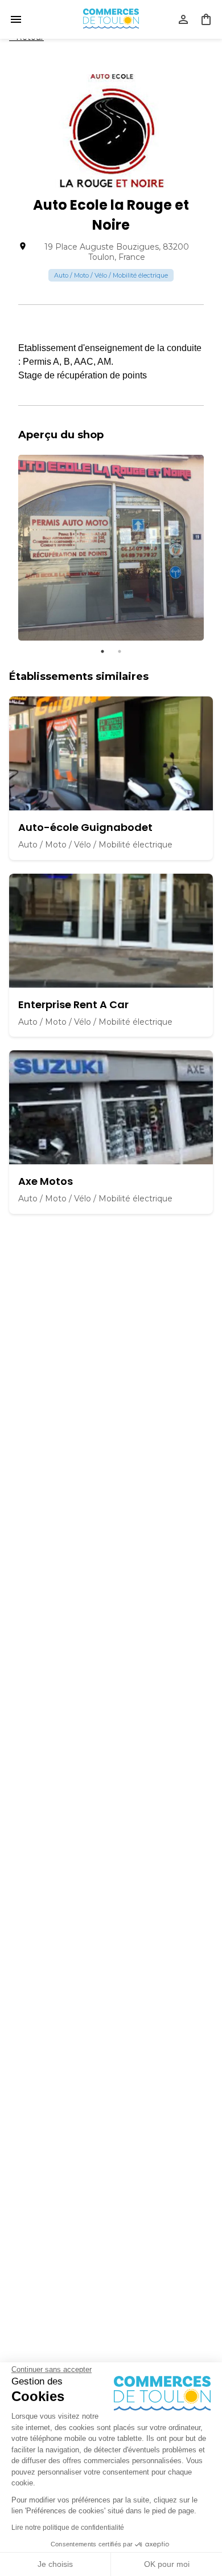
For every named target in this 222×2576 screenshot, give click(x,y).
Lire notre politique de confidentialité (68, 2528)
